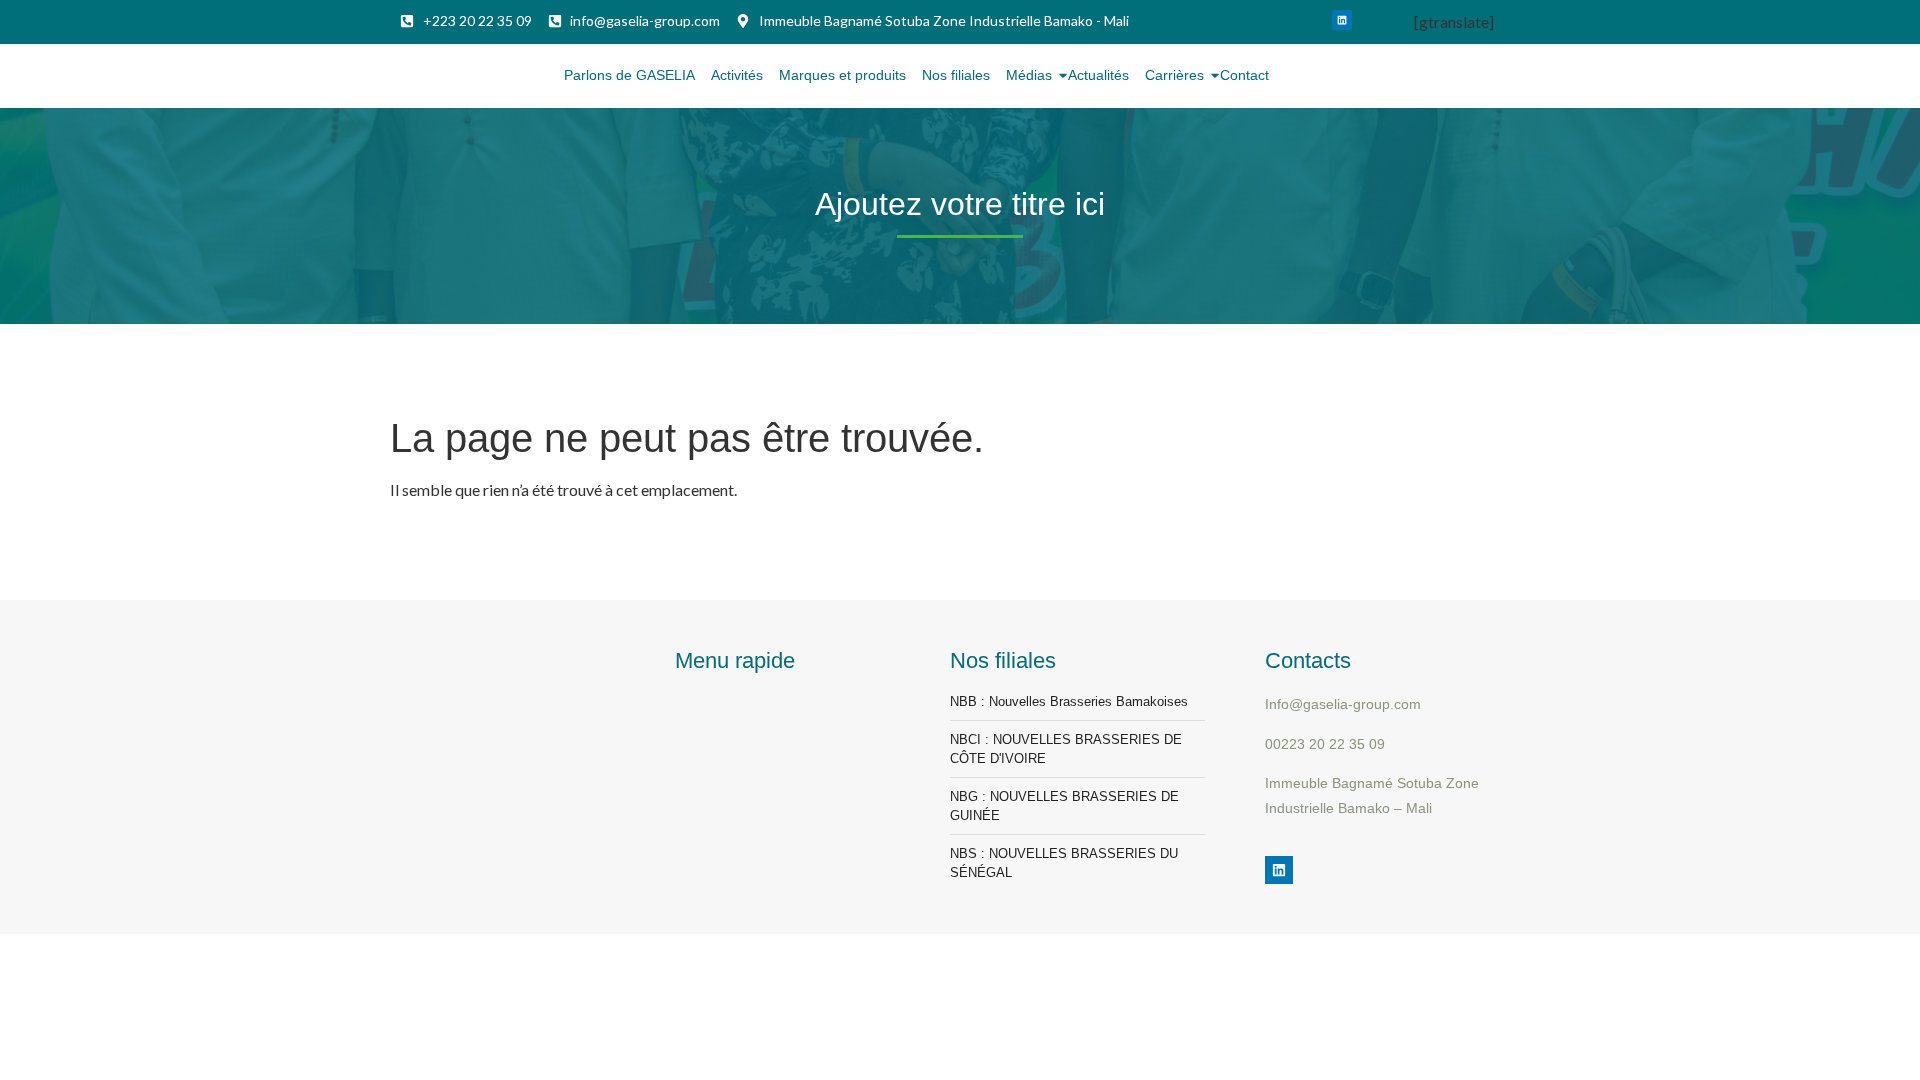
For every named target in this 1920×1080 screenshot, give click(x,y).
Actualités (1098, 75)
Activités (737, 75)
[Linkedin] (1342, 20)
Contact (1244, 75)
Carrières (1174, 75)
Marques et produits (842, 75)
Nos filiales (956, 75)
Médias (1029, 75)
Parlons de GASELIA (629, 75)
